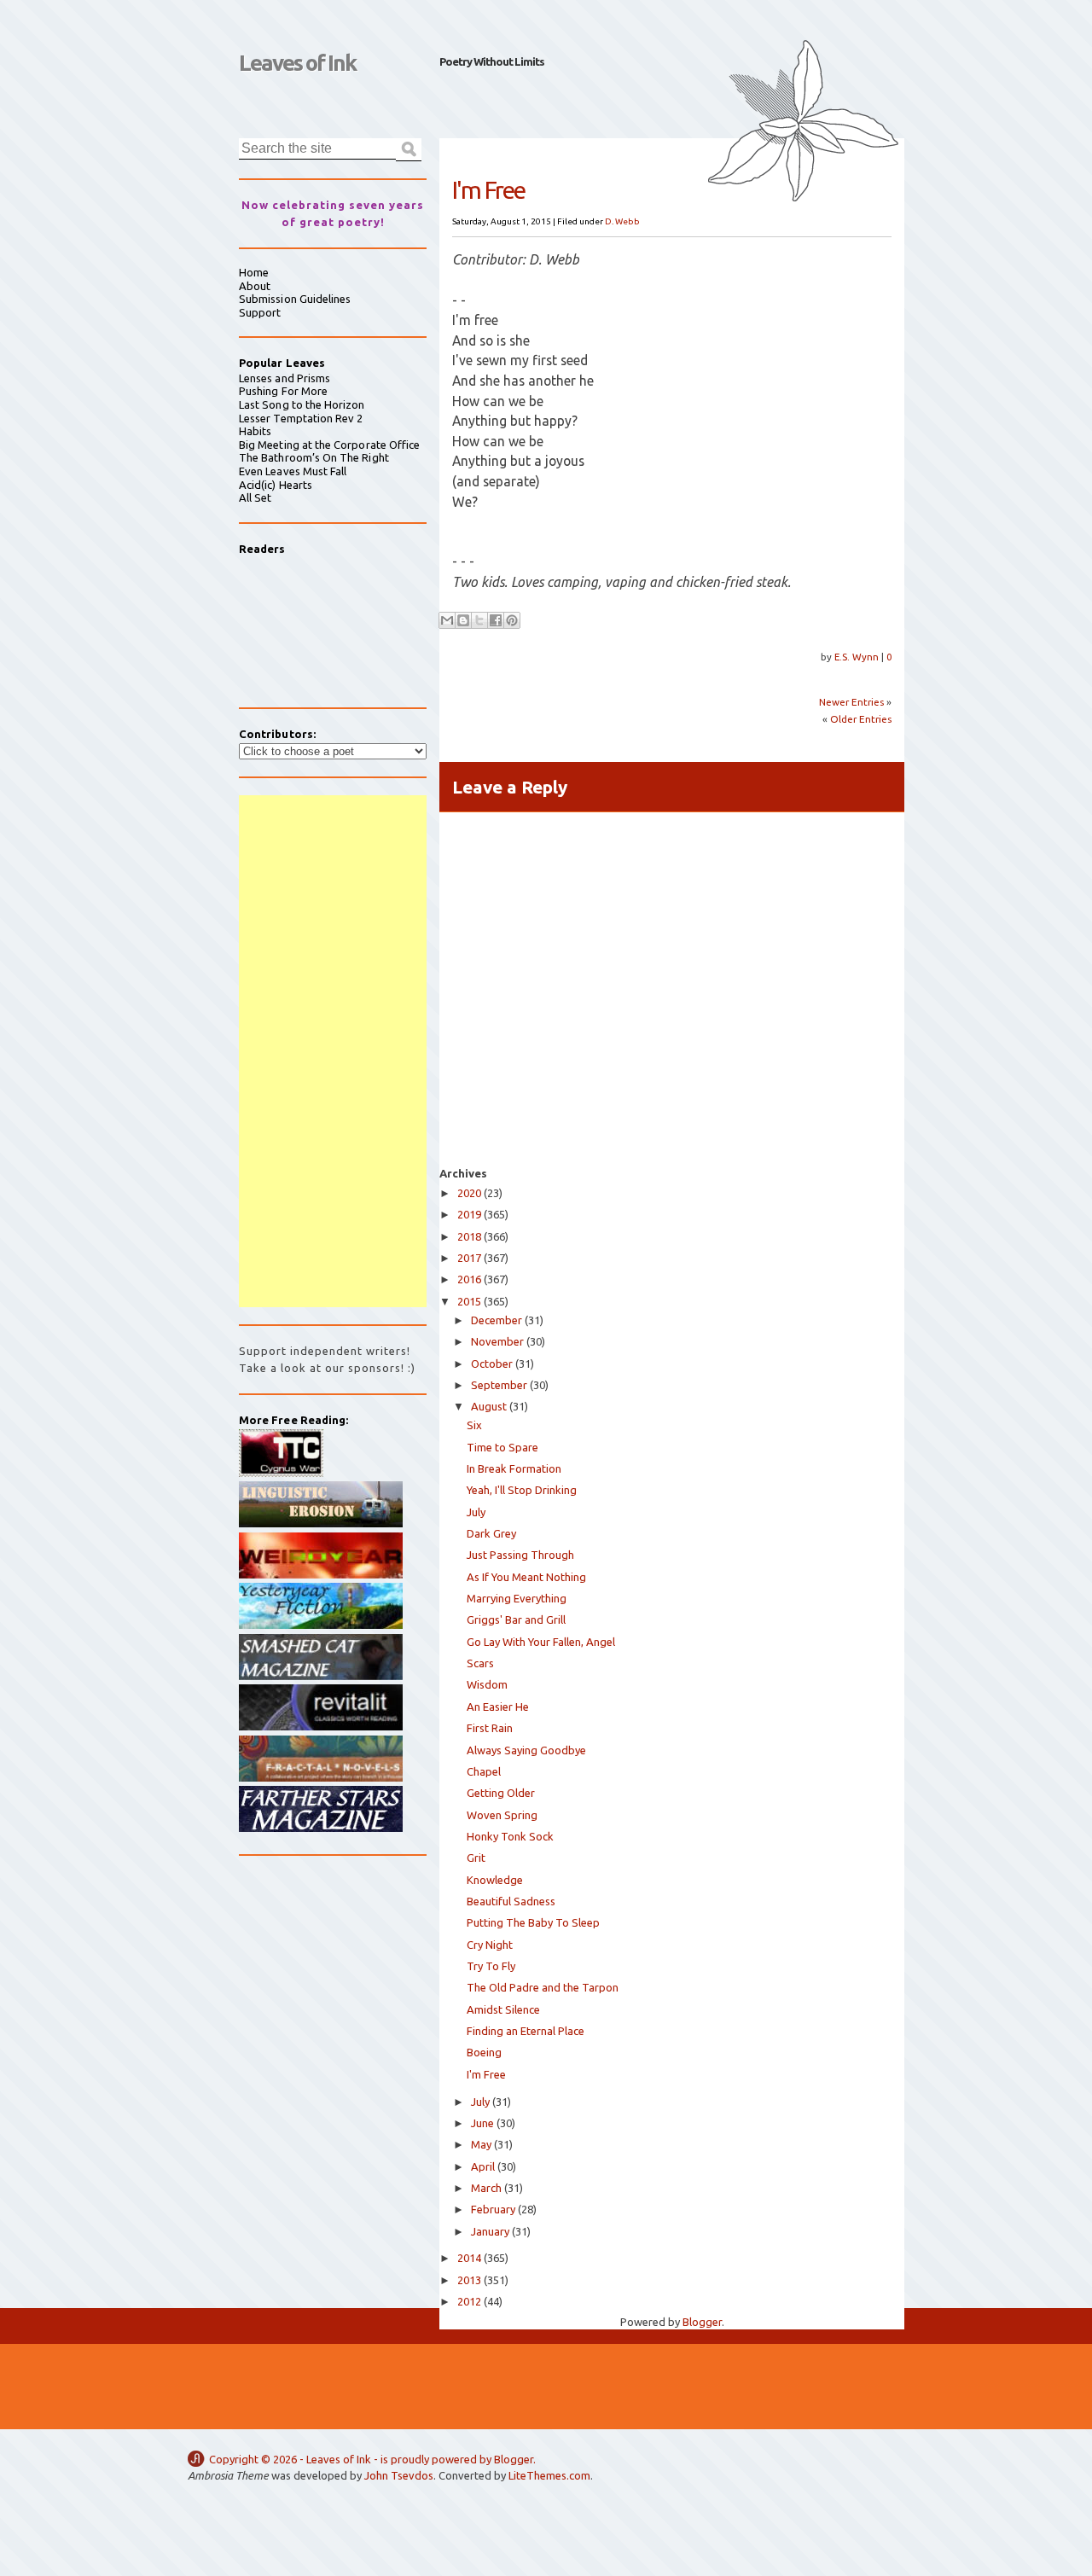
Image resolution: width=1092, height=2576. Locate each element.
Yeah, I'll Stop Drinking (522, 1490)
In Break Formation (514, 1468)
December (497, 1320)
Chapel (484, 1771)
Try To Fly (491, 1966)
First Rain (490, 1728)
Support (260, 312)
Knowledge (495, 1880)
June (482, 2123)
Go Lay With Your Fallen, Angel (541, 1642)
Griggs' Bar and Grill (516, 1619)
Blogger (702, 2322)
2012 (469, 2301)
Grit (476, 1858)
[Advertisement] (333, 1051)
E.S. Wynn (858, 657)
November (497, 1341)
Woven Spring (502, 1815)
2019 (469, 1214)
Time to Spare (502, 1447)
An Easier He (498, 1707)
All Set (255, 497)
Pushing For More (283, 391)
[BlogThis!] (463, 620)
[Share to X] (479, 620)
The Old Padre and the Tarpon (543, 1987)
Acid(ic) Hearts (276, 485)
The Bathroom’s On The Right (314, 457)
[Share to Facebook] (496, 620)
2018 (469, 1236)
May (481, 2144)
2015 (469, 1301)
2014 (469, 2258)
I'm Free (486, 2074)
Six (474, 1425)
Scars (480, 1663)
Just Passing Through (520, 1555)
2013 (469, 2280)
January (490, 2231)
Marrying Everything (517, 1598)
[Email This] (447, 620)
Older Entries (861, 719)
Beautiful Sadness (511, 1901)
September (499, 1385)
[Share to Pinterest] (512, 620)
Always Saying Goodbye (526, 1750)
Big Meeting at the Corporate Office (329, 445)
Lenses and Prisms (285, 378)
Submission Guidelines (295, 299)
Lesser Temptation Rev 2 (301, 418)
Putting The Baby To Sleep (533, 1922)
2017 (469, 1258)
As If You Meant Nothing (526, 1577)
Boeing (484, 2052)
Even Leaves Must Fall (293, 471)
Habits (255, 431)
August (489, 1406)
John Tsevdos (399, 2475)
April (483, 2166)
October (492, 1364)
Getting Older (501, 1793)
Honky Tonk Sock (510, 1836)
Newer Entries (851, 702)
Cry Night (490, 1945)
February (493, 2209)
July (476, 1512)
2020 (469, 1193)
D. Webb (622, 221)
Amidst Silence (503, 2009)
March (486, 2188)
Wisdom (487, 1684)
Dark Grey (491, 1533)
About (255, 286)
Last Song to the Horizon (302, 404)
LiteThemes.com (549, 2475)
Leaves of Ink (297, 63)
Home (254, 272)
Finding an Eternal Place (526, 2031)
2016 (469, 1279)
